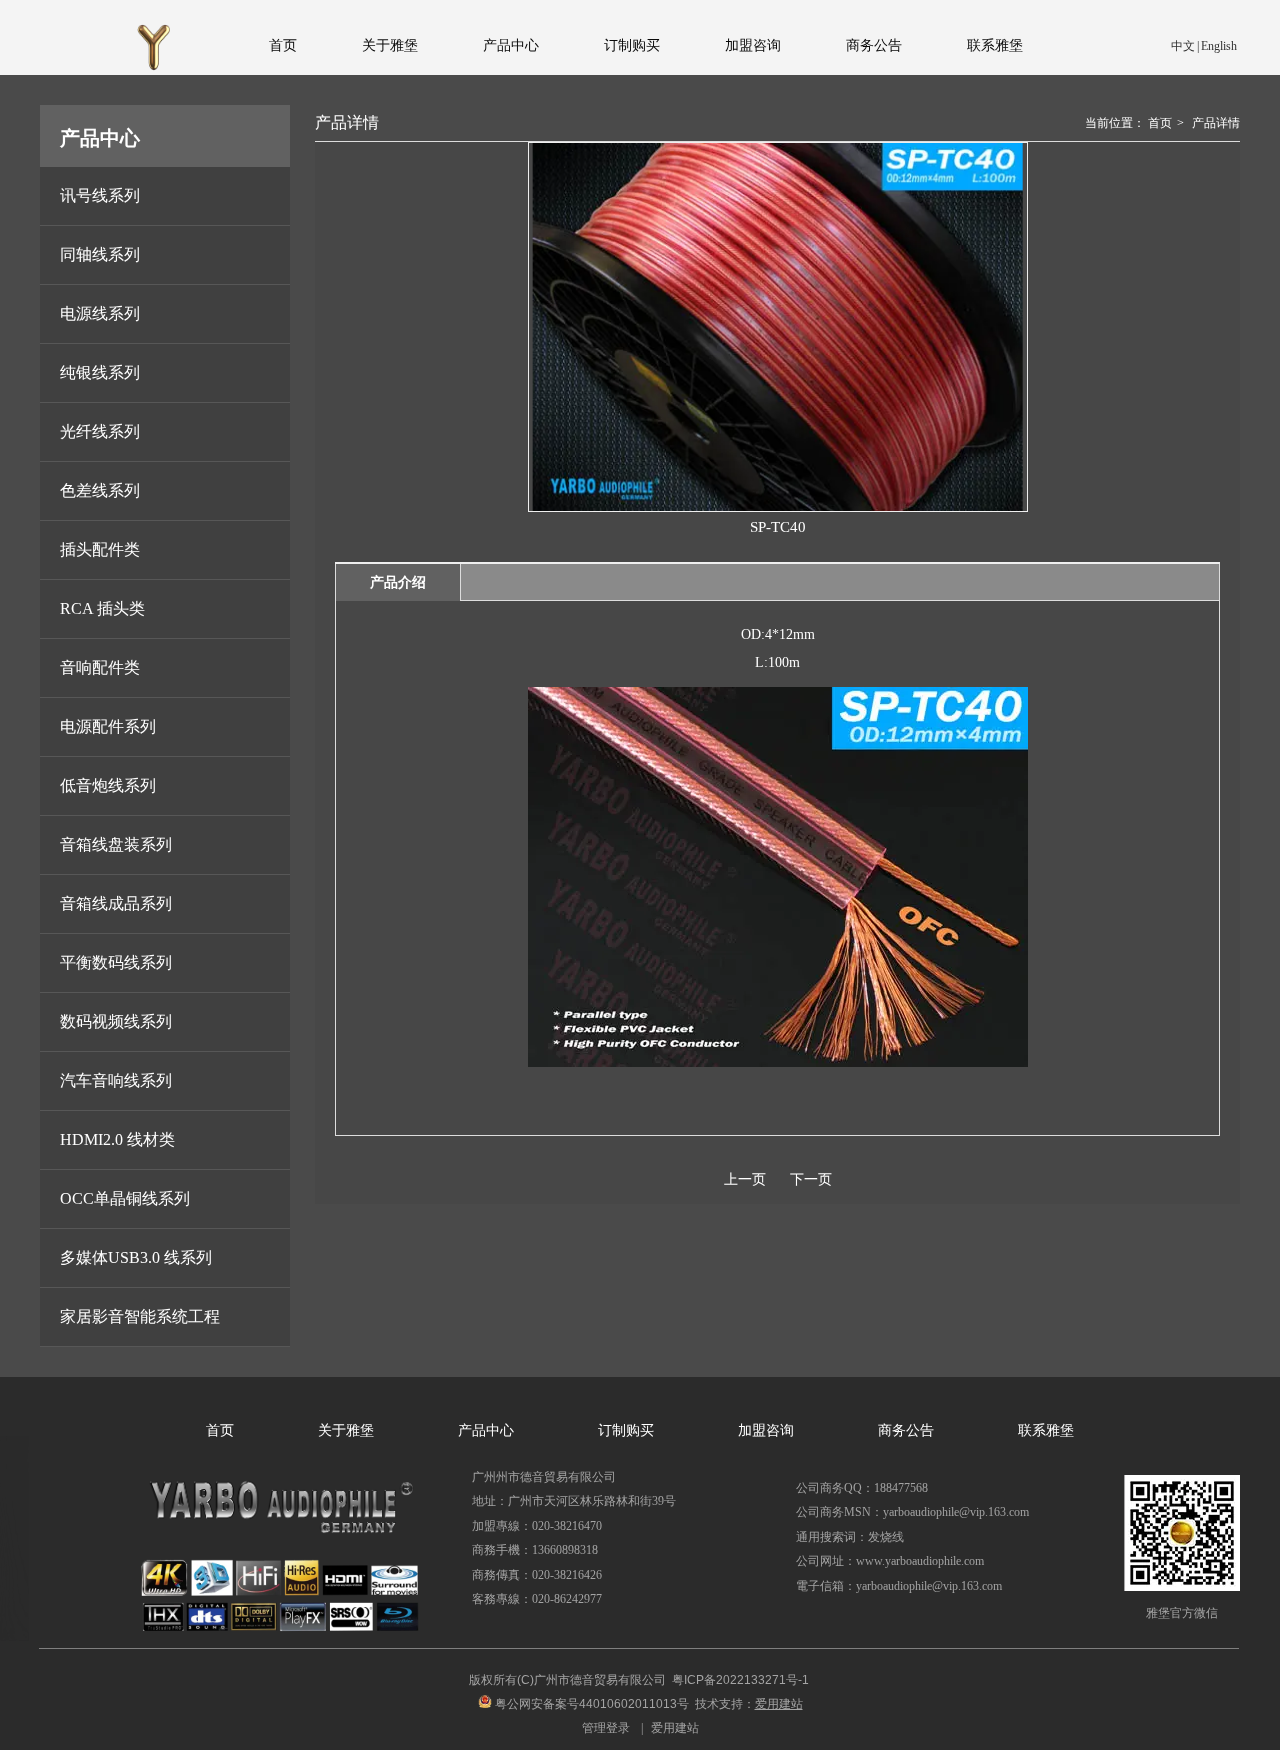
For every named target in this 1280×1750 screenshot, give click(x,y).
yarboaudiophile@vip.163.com (929, 1586)
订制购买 (626, 1430)
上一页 (745, 1179)
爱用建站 (675, 1728)
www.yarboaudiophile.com (920, 1561)
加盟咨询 (766, 1430)
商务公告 (906, 1430)
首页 (1160, 123)
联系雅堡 (1046, 1430)
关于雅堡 (346, 1430)
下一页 (811, 1179)
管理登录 (606, 1728)
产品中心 (486, 1430)
